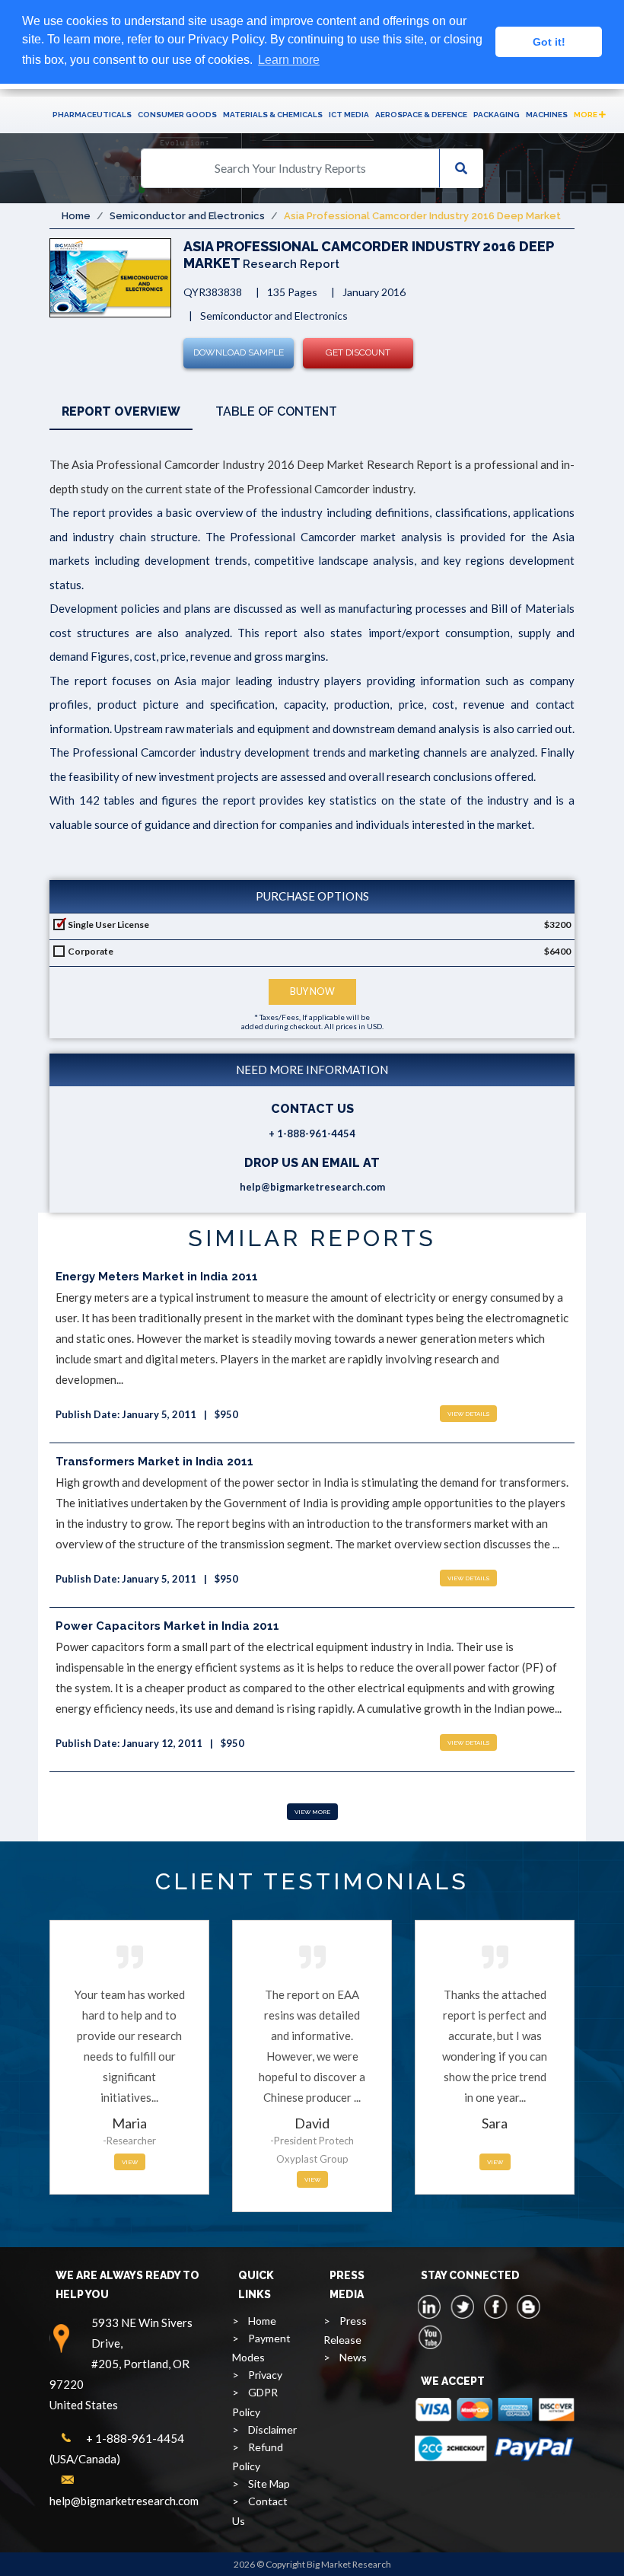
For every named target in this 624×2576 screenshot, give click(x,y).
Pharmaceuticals (92, 115)
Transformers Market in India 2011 (154, 1462)
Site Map (269, 2484)
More (586, 115)
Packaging (497, 115)
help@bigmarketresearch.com (312, 1187)
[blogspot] (528, 2307)
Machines (547, 115)
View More (312, 1812)
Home (76, 216)
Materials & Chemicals (273, 115)
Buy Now (312, 992)
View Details (468, 1414)
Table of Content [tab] (276, 411)
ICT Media (349, 115)
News (353, 2357)
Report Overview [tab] (121, 411)
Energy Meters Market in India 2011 (157, 1277)
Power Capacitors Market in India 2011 (167, 1626)
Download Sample (239, 352)
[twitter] (463, 2307)
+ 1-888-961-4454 (312, 1133)
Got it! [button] (549, 42)
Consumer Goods (177, 115)
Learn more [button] (289, 60)
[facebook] (495, 2307)
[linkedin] (430, 2307)
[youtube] (430, 2337)
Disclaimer (272, 2429)
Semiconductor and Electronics (187, 216)
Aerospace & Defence (421, 115)
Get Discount (358, 352)
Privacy (265, 2375)
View (130, 2162)
